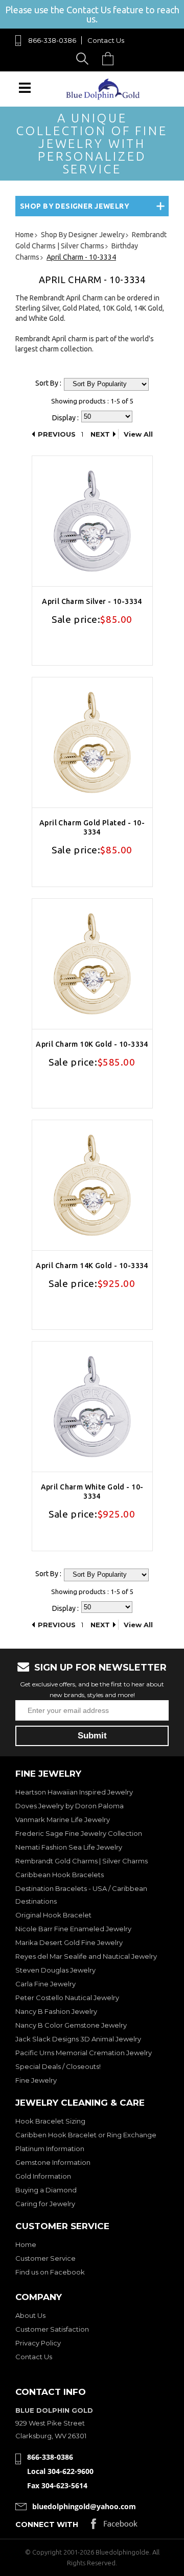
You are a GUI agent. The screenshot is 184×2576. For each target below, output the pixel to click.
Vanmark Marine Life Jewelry (63, 1820)
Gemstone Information (53, 2162)
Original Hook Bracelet (53, 1915)
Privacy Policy (38, 2343)
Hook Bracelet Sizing (50, 2121)
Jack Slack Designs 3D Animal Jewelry (78, 2039)
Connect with (47, 2524)
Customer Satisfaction (52, 2329)
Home (26, 2244)
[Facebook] (114, 2526)
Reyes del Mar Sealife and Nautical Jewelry (86, 1956)
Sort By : (48, 383)
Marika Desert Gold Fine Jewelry (69, 1942)
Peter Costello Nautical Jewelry (67, 1998)
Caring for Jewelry (45, 2204)
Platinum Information (50, 2149)
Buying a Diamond (46, 2190)
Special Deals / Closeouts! (58, 2066)
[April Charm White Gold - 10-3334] (92, 1407)
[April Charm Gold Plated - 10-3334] (92, 742)
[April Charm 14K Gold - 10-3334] (92, 1185)
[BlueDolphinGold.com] (103, 97)
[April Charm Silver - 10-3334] (92, 521)
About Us (30, 2315)
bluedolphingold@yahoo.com (84, 2506)
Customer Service (45, 2258)
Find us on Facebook (50, 2272)
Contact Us (106, 40)
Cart (110, 58)
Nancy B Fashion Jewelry (56, 2011)
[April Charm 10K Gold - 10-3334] (92, 964)
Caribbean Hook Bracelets (60, 1875)
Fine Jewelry (36, 2080)
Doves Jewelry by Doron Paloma (70, 1806)
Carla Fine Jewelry (45, 1984)
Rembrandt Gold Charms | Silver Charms (82, 1861)
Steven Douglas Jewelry (55, 1970)
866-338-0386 (52, 40)
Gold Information (43, 2176)
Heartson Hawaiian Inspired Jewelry (74, 1792)
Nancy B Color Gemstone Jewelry (71, 2025)
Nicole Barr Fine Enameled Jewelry (73, 1929)
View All (138, 434)
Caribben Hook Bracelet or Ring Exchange (86, 2135)
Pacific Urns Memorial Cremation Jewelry (84, 2053)
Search (84, 58)
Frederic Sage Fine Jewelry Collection (79, 1833)
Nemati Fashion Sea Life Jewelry (69, 1847)
